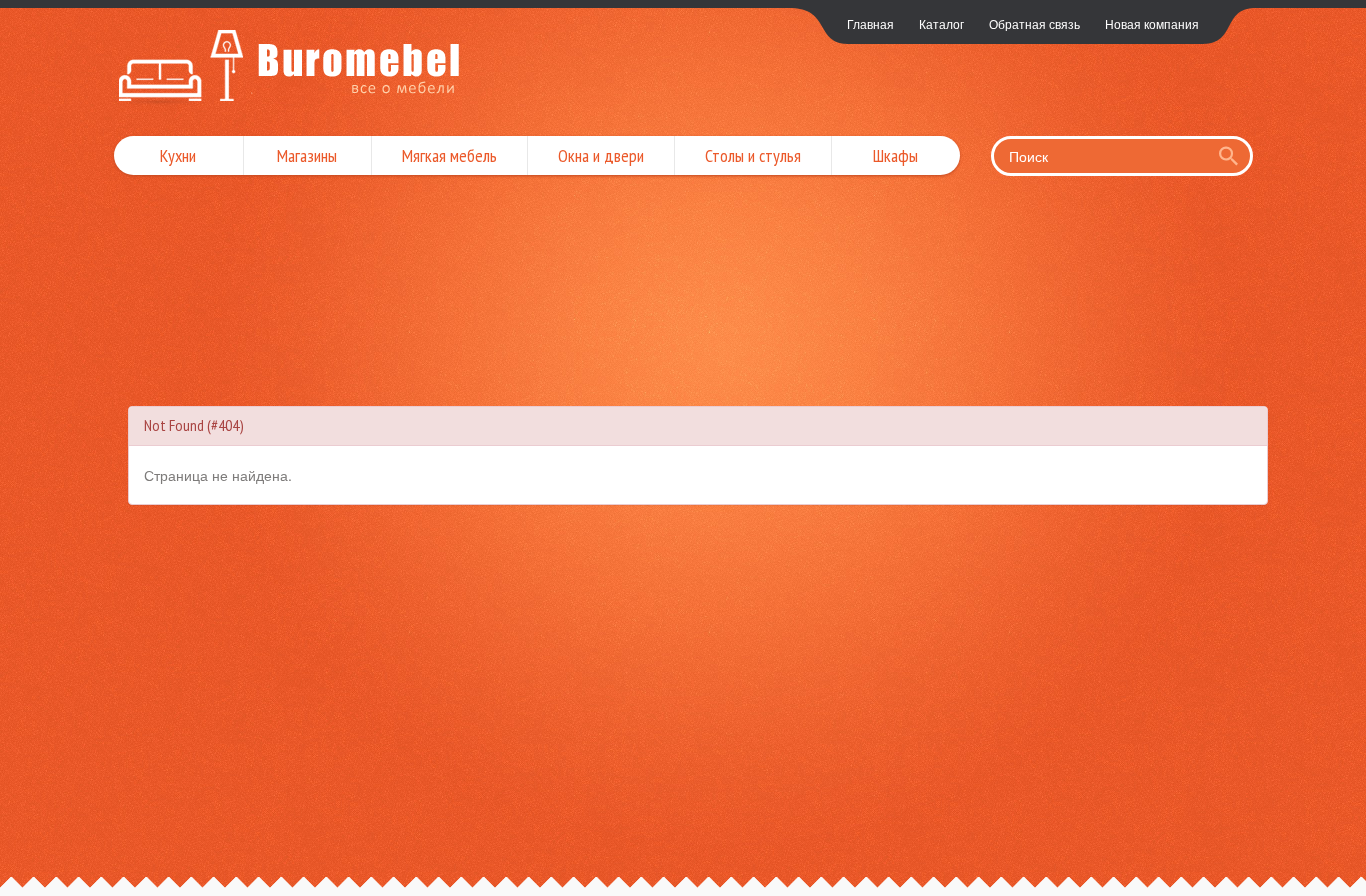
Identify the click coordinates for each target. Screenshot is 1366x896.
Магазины (307, 155)
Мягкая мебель (449, 155)
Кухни (178, 155)
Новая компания (1152, 23)
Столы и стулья (753, 155)
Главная (870, 23)
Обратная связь (1034, 23)
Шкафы (895, 155)
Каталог (941, 23)
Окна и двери (601, 155)
